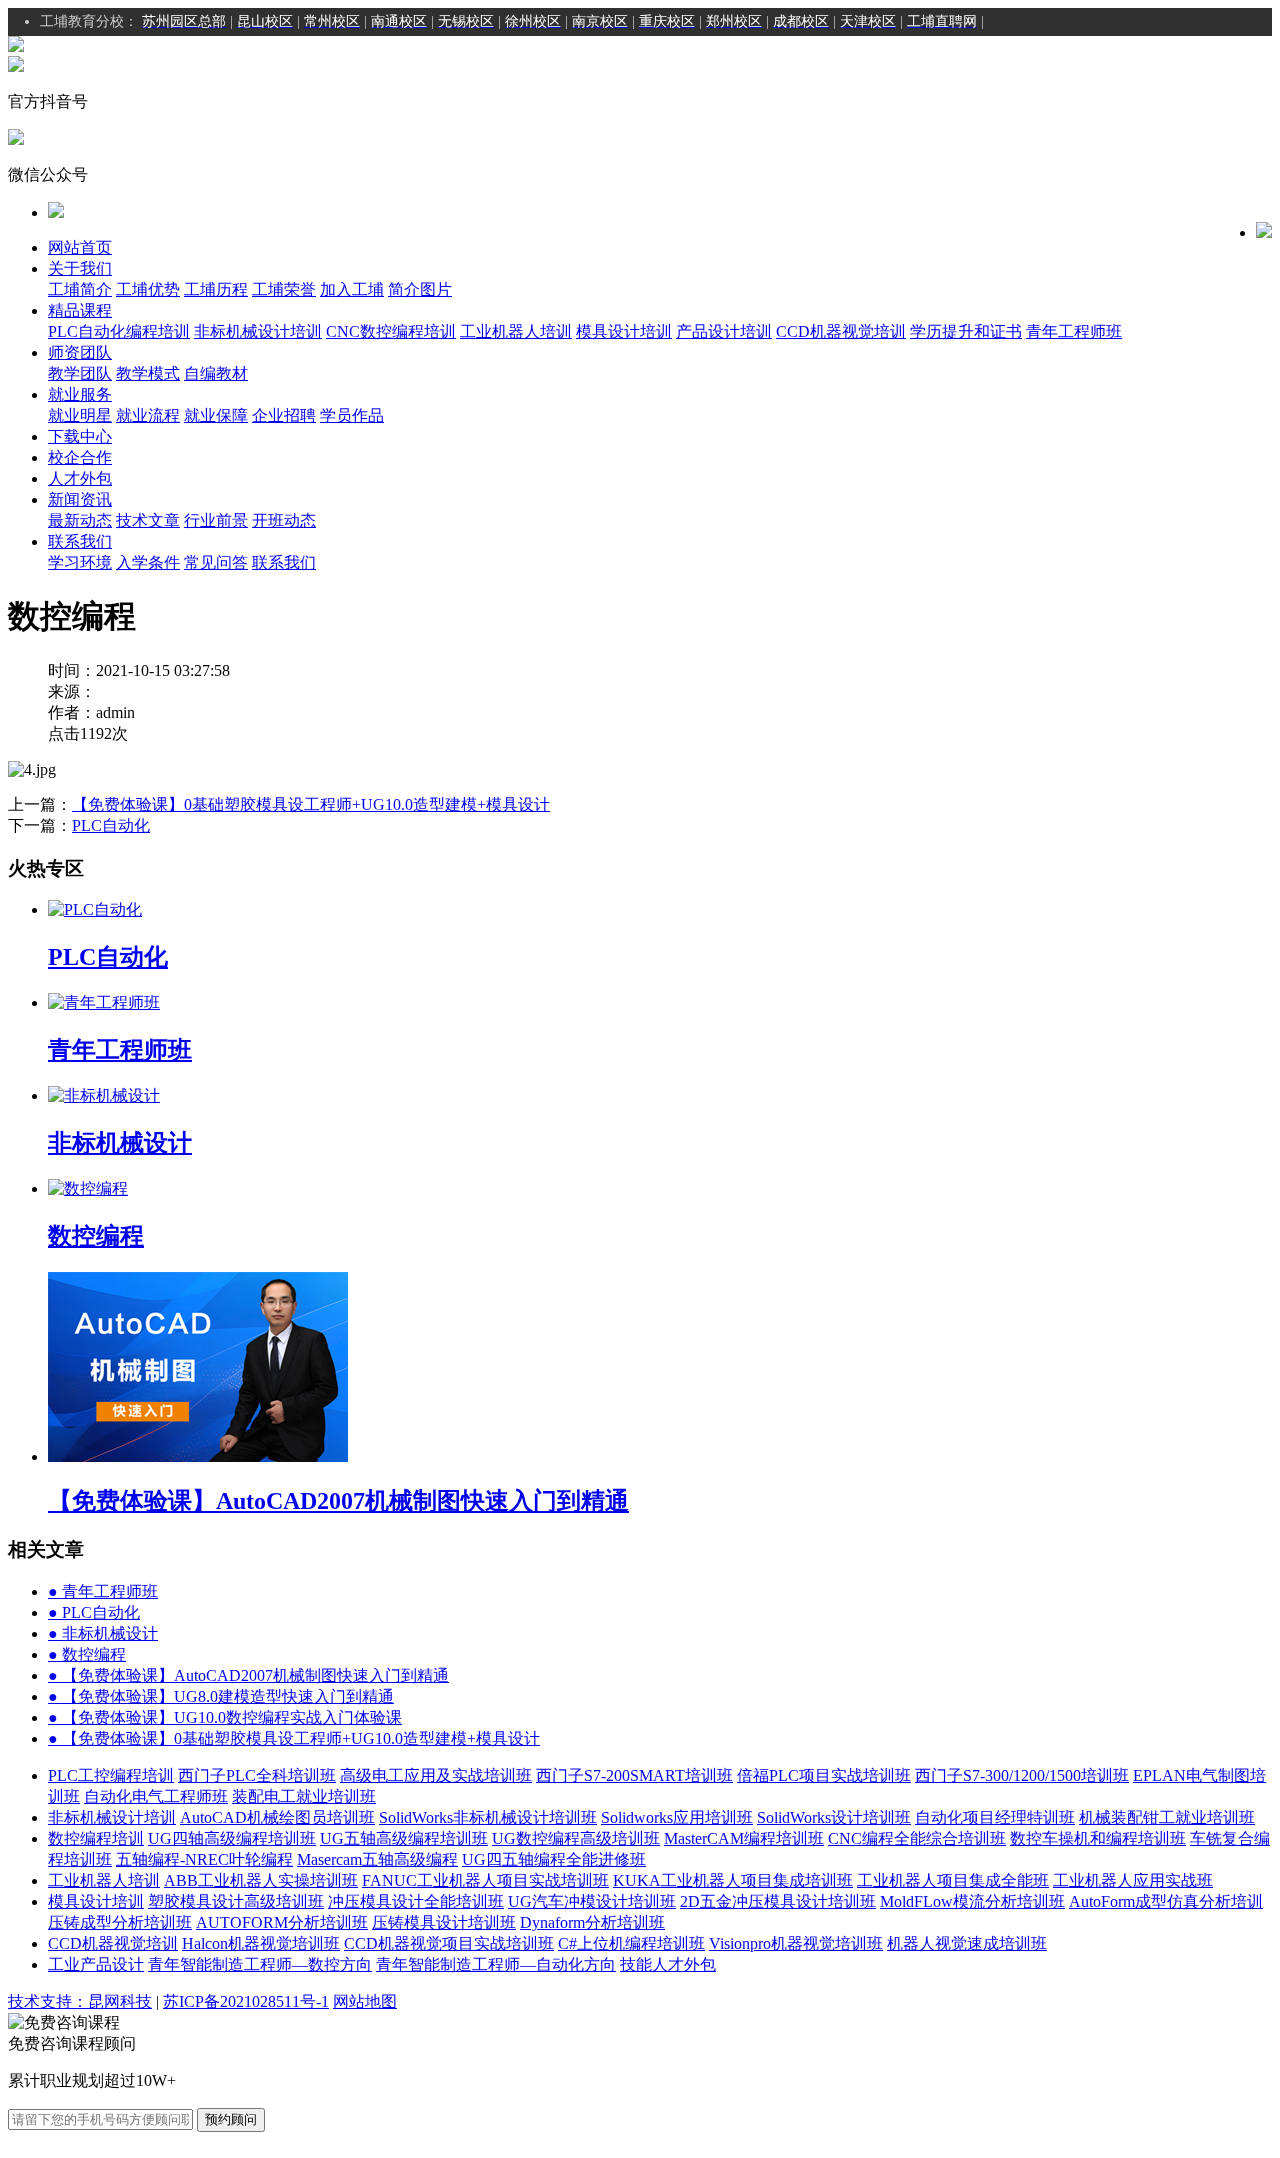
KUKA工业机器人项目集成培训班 (733, 1880)
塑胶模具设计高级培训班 (236, 1901)
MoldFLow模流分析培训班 (972, 1901)
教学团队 (80, 373)
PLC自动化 (111, 825)
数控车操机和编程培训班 (1098, 1838)
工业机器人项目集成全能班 (953, 1880)
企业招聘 (284, 415)
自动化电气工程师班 (156, 1796)
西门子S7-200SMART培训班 (634, 1775)
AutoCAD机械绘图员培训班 (277, 1817)
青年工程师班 (1074, 331)
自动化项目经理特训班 (995, 1817)
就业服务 (80, 394)
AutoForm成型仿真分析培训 (1166, 1901)
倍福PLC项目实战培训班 (824, 1775)
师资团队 (80, 352)
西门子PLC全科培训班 (257, 1775)
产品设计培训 (724, 331)
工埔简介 (80, 289)
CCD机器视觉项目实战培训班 (449, 1943)
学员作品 (352, 415)
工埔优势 (148, 289)
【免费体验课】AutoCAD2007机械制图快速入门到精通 (248, 1675)
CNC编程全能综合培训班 (917, 1838)
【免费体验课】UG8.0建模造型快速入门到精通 (221, 1696)
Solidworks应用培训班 (677, 1817)
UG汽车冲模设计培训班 (592, 1901)
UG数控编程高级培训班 (576, 1838)
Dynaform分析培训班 (592, 1922)
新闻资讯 (80, 499)
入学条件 (148, 562)
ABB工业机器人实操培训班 (261, 1880)
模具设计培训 (624, 331)
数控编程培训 (96, 1838)
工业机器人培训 (516, 331)
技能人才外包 (668, 1964)
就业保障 (216, 415)
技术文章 (148, 520)
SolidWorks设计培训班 (834, 1817)
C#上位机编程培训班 (631, 1943)
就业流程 (148, 415)
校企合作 (80, 457)
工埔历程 (216, 289)
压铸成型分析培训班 (120, 1922)
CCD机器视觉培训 (841, 331)
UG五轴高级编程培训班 (404, 1838)
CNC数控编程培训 (391, 331)
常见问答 (216, 562)
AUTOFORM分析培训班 (282, 1922)
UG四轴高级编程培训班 (232, 1838)
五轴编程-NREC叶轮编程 (204, 1859)
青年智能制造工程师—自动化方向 (496, 1964)
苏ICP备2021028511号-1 (246, 2001)
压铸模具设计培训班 (444, 1922)
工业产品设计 (96, 1964)
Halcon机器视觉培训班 (261, 1943)
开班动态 (284, 520)
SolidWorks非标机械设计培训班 (488, 1817)
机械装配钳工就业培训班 (1167, 1817)
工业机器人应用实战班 (1133, 1880)
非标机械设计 (103, 1633)
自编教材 (216, 373)
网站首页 (80, 247)
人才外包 (80, 478)
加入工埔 (352, 289)
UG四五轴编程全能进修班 (554, 1859)
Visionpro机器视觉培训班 (796, 1943)
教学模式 (148, 373)
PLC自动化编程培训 (119, 331)
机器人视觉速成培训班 (967, 1943)
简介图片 (420, 289)
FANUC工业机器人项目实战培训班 (485, 1880)
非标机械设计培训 (258, 331)
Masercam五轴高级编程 (377, 1859)
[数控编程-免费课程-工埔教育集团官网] (16, 46)
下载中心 (80, 436)
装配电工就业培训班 (304, 1796)
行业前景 (216, 520)
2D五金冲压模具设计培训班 (778, 1901)
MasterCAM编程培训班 (744, 1838)
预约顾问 (231, 2119)
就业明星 (80, 415)
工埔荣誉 (284, 289)
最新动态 (80, 520)
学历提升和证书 (966, 331)
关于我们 (80, 268)
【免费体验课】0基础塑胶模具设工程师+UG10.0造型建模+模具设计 (311, 804)
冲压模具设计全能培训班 (416, 1901)
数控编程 (87, 1654)
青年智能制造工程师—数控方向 (260, 1964)
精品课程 (80, 310)
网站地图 (365, 2001)
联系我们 (80, 541)
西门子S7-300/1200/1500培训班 (1022, 1775)
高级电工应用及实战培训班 (436, 1775)
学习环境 (80, 562)
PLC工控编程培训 (111, 1775)
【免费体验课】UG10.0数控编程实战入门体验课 (225, 1717)
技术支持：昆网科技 (80, 2001)
